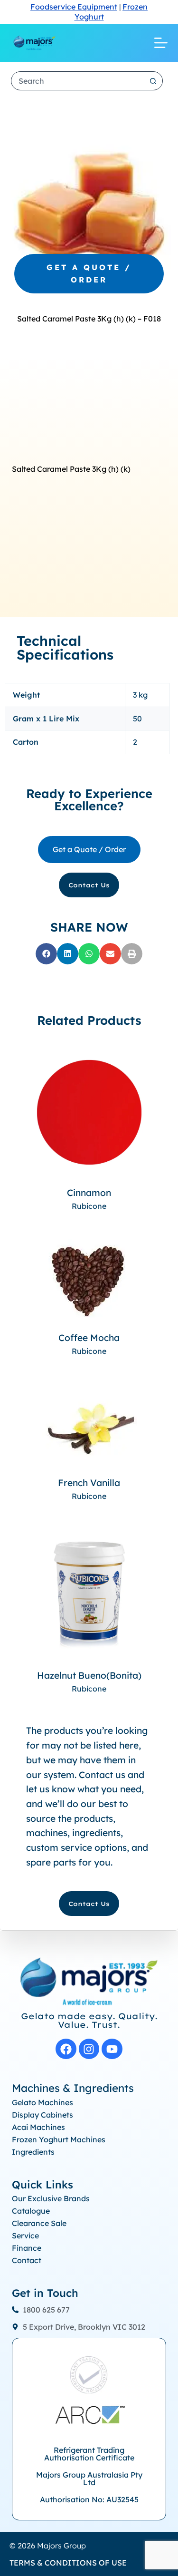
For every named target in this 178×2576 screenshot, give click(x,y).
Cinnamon (89, 1193)
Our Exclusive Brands (51, 2198)
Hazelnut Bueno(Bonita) (89, 1675)
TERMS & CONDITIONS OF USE (68, 2563)
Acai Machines (38, 2127)
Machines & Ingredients (73, 2088)
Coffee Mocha (89, 1338)
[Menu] (161, 43)
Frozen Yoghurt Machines (59, 2139)
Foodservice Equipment (74, 7)
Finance (27, 2248)
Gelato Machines (42, 2102)
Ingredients (33, 2152)
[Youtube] (112, 2049)
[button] (46, 954)
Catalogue (31, 2211)
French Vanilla (89, 1483)
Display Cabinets (42, 2115)
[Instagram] (89, 2049)
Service (25, 2236)
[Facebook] (66, 2049)
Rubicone (89, 1206)
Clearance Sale (39, 2223)
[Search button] (153, 81)
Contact (27, 2260)
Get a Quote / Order (89, 273)
